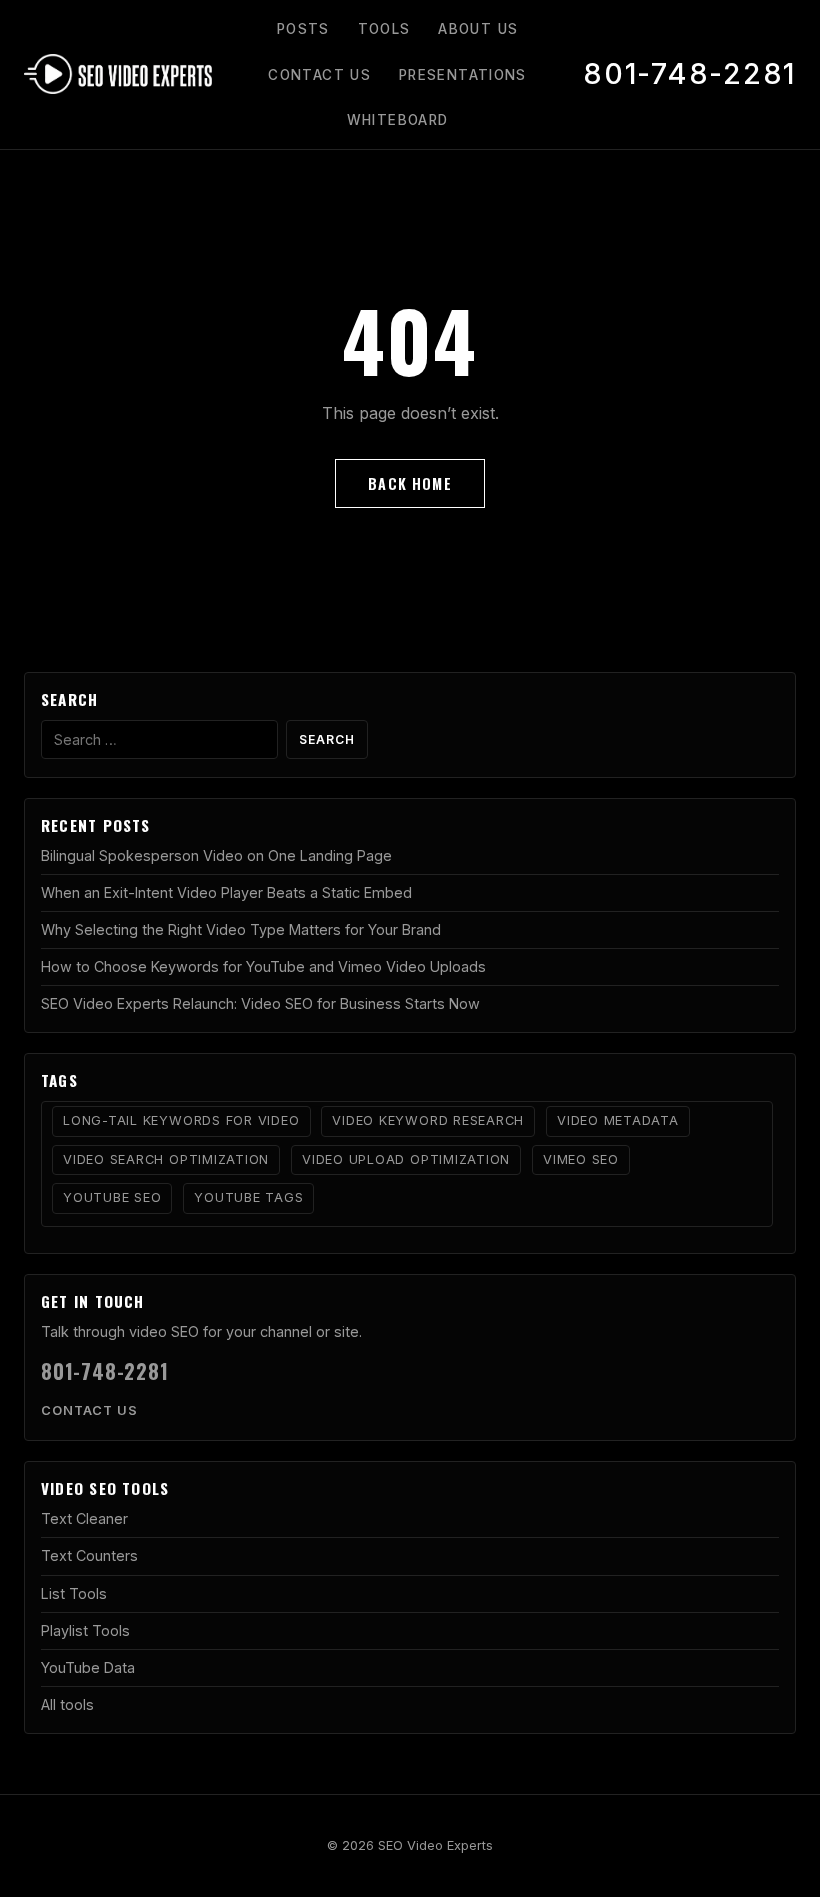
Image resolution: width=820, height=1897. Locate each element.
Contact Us (319, 75)
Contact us (89, 1410)
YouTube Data (88, 1667)
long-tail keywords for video (181, 1120)
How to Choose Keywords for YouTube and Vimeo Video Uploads (263, 966)
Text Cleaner (84, 1518)
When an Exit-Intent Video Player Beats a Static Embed (226, 892)
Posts (303, 29)
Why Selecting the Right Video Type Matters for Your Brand (241, 929)
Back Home (409, 483)
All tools (67, 1704)
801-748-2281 (689, 73)
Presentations (463, 75)
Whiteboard (398, 120)
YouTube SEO (112, 1197)
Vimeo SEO (581, 1159)
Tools (384, 29)
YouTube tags (248, 1197)
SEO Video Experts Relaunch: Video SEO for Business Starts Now (260, 1003)
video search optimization (166, 1159)
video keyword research (428, 1120)
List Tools (74, 1593)
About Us (478, 29)
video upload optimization (406, 1159)
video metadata (618, 1120)
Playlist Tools (85, 1630)
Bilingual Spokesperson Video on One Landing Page (216, 855)
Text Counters (89, 1555)
